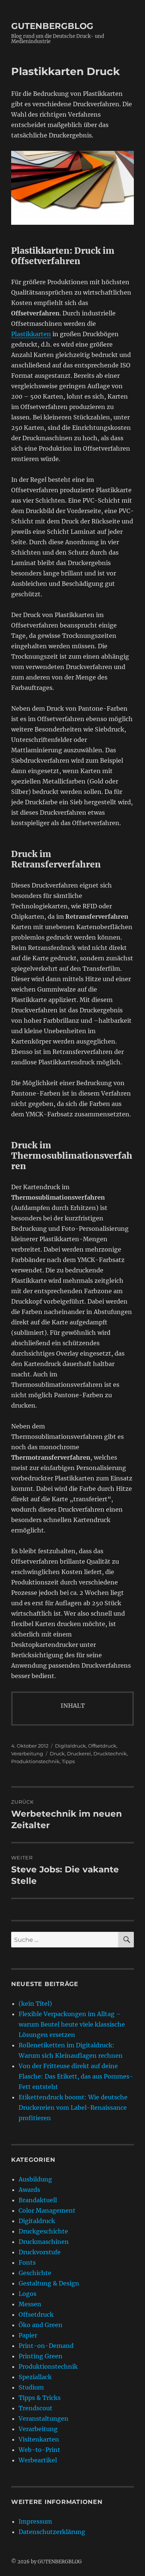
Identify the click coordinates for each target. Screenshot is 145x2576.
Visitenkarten (39, 2439)
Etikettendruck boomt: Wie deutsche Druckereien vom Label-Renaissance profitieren (73, 2108)
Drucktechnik (110, 1753)
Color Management (47, 2210)
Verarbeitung (27, 1753)
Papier (28, 2335)
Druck (57, 1753)
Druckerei (79, 1753)
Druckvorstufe (40, 2252)
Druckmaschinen (44, 2242)
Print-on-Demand (46, 2346)
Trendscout (36, 2408)
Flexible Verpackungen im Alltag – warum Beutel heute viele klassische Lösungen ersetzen (72, 2024)
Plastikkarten (31, 334)
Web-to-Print (39, 2450)
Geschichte (35, 2273)
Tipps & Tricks (40, 2398)
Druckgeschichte (43, 2231)
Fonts (27, 2262)
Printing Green (41, 2356)
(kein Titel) (35, 2004)
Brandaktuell (38, 2200)
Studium (31, 2387)
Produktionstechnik (35, 1761)
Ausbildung (35, 2179)
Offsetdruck (102, 1746)
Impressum (35, 2521)
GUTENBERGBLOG (52, 26)
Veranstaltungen (43, 2418)
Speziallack (35, 2377)
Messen (30, 2304)
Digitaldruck (70, 1746)
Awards (29, 2190)
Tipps (68, 1761)
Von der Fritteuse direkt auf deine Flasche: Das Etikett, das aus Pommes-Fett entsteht (76, 2076)
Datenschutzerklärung (52, 2532)
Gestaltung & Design (49, 2283)
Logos (28, 2294)
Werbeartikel (38, 2460)
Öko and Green (41, 2325)
